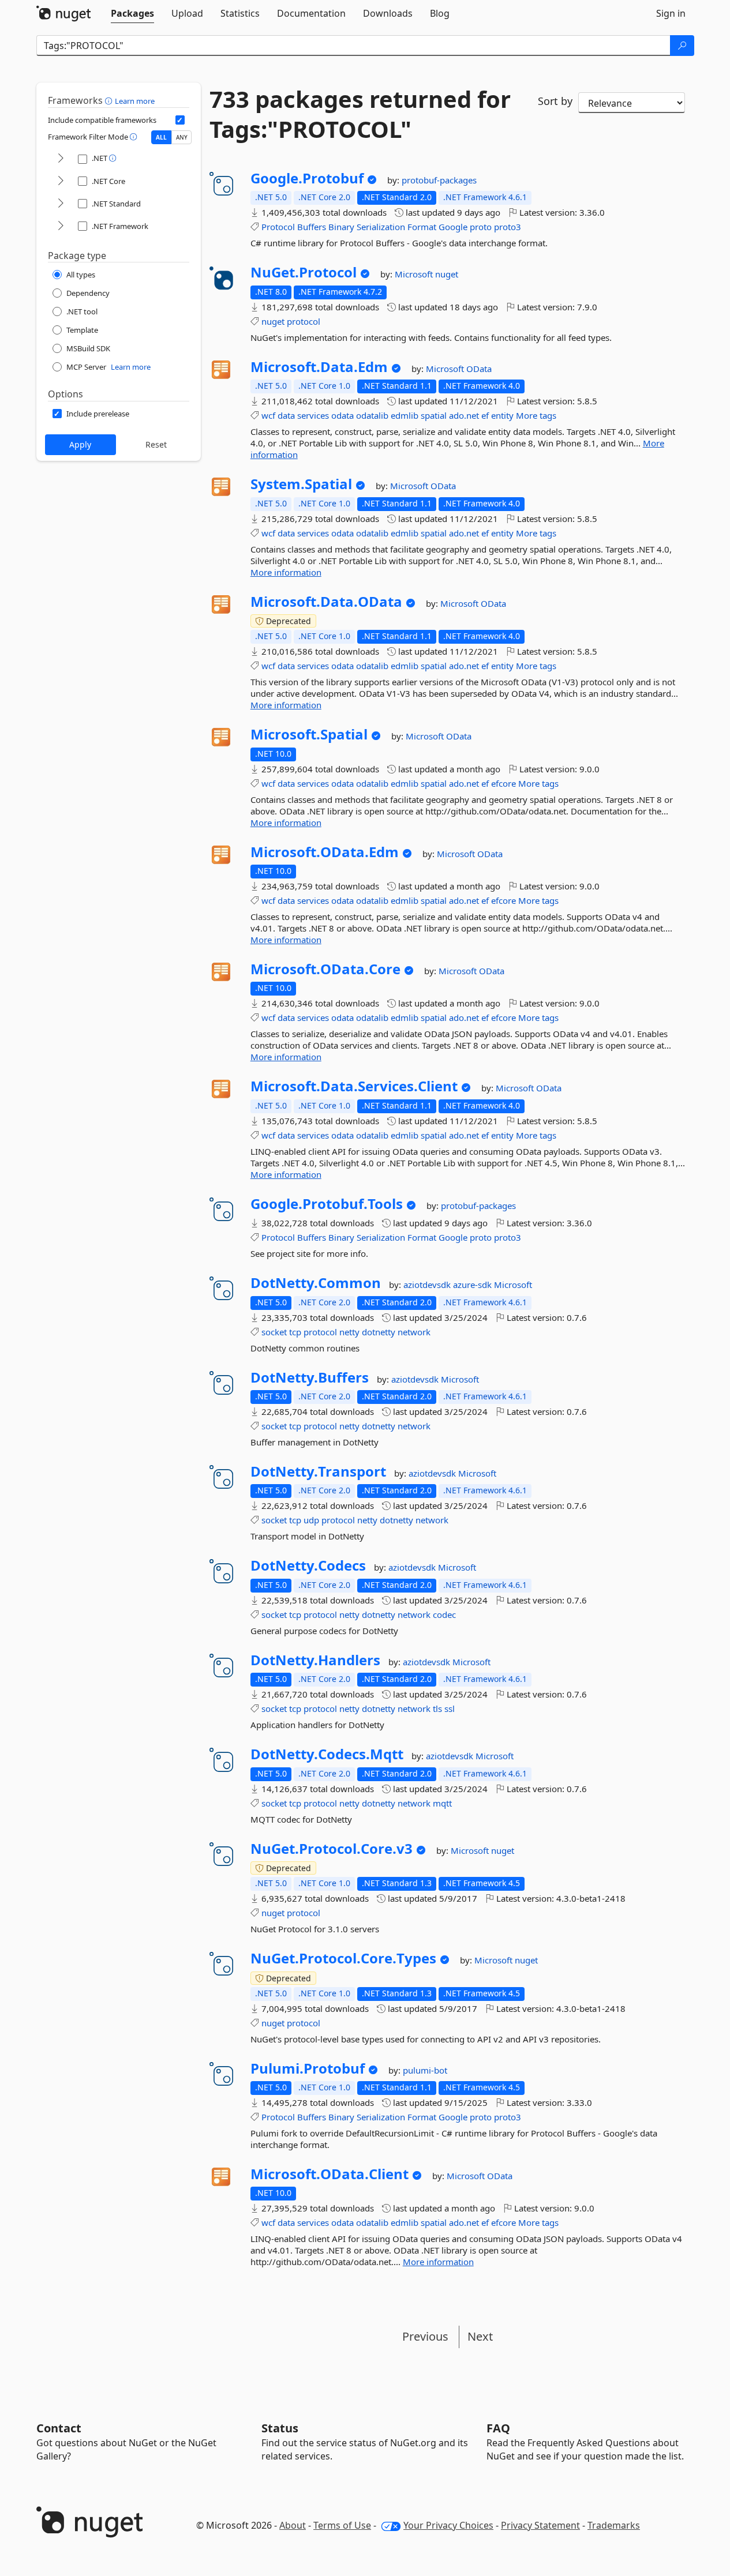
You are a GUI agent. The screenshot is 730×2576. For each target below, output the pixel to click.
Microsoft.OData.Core (325, 969)
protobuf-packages (439, 180)
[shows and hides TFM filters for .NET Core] (61, 181)
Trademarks (614, 2525)
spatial (434, 415)
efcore (503, 783)
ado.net (464, 415)
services (313, 415)
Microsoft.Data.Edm (319, 367)
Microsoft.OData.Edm (325, 852)
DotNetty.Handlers (315, 1660)
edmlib (405, 415)
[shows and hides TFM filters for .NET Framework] (61, 226)
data (286, 415)
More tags (536, 415)
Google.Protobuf (307, 178)
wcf (268, 415)
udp (311, 1520)
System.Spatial (301, 484)
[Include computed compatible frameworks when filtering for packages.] (180, 120)
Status (280, 2428)
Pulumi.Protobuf (308, 2068)
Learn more (135, 101)
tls (437, 1708)
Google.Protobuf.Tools (327, 1204)
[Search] (682, 46)
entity (502, 415)
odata (342, 415)
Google (453, 227)
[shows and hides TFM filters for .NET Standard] (61, 204)
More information (286, 572)
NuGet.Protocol (304, 272)
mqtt (442, 1803)
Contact (59, 2428)
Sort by (555, 101)
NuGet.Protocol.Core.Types (343, 1958)
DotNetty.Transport (318, 1471)
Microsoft (415, 274)
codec (444, 1614)
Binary (341, 227)
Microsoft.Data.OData (326, 602)
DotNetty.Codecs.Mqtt (327, 1754)
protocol (304, 321)
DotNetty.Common (316, 1283)
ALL (161, 137)
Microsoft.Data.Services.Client (354, 1086)
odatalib (372, 415)
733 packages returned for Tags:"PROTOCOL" (360, 114)
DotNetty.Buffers (310, 1377)
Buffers (312, 227)
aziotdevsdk (428, 1285)
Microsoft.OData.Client (330, 2174)
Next (480, 2336)
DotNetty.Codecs (308, 1565)
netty (349, 1332)
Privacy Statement (540, 2525)
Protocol (278, 227)
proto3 (508, 227)
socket (274, 1332)
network (414, 1332)
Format (422, 227)
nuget (447, 274)
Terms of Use (342, 2525)
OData (479, 369)
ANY (182, 137)
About (293, 2525)
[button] (110, 100)
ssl (450, 1708)
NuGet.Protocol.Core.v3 (332, 1849)
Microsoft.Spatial (309, 734)
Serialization (381, 227)
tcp (295, 1332)
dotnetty (379, 1332)
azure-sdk (473, 1285)
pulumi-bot (425, 2070)
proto (481, 227)
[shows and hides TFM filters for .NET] (61, 159)
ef (485, 415)
